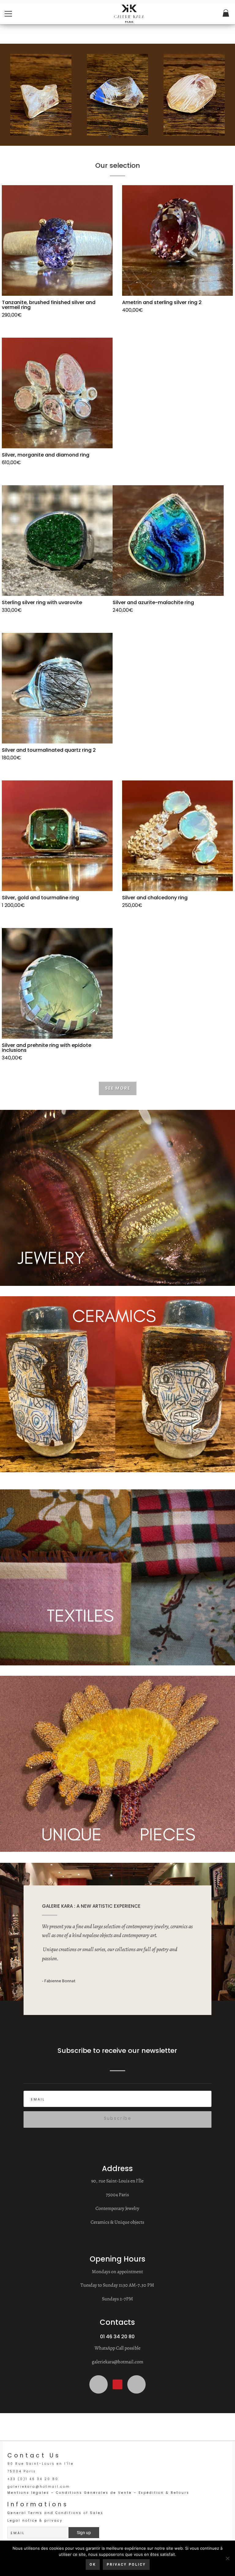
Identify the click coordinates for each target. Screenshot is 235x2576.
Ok (93, 2565)
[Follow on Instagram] (99, 2384)
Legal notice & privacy (35, 2521)
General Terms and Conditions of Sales (55, 2513)
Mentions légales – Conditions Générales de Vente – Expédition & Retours (98, 2493)
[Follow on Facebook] (136, 2384)
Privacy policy (126, 2565)
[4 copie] (117, 146)
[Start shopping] (226, 14)
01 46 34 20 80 (117, 2337)
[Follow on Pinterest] (117, 2384)
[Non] (227, 2558)
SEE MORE (118, 1088)
